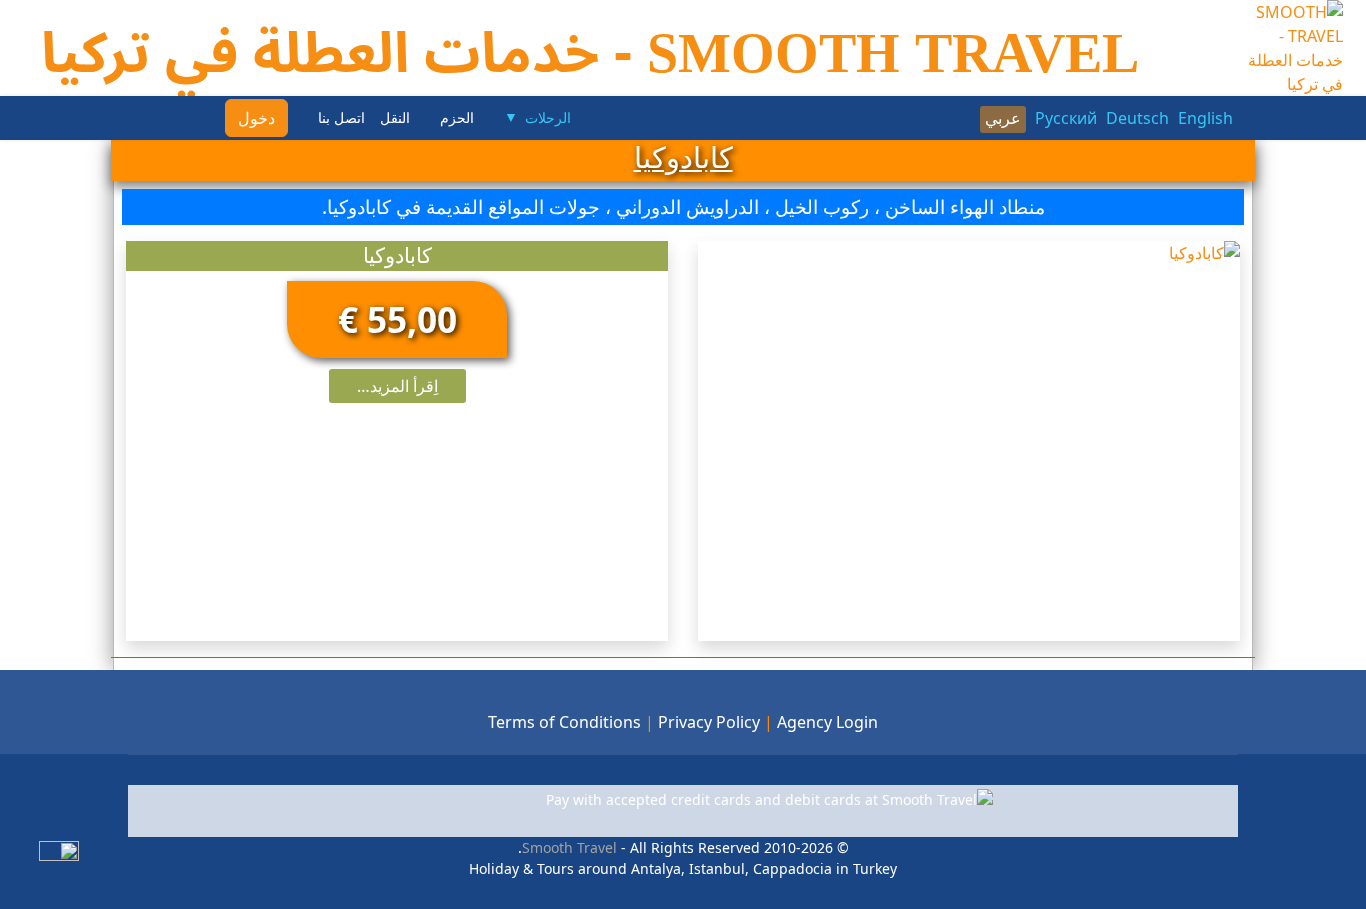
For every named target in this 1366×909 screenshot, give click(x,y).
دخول (256, 118)
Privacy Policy (709, 722)
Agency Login (827, 722)
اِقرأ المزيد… (397, 386)
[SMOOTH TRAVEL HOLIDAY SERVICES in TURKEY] (1288, 46)
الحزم (457, 118)
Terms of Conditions (564, 722)
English (1205, 118)
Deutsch (1137, 118)
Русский (1066, 118)
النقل (395, 118)
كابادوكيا (397, 255)
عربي (1003, 118)
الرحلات (548, 118)
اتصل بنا (341, 118)
